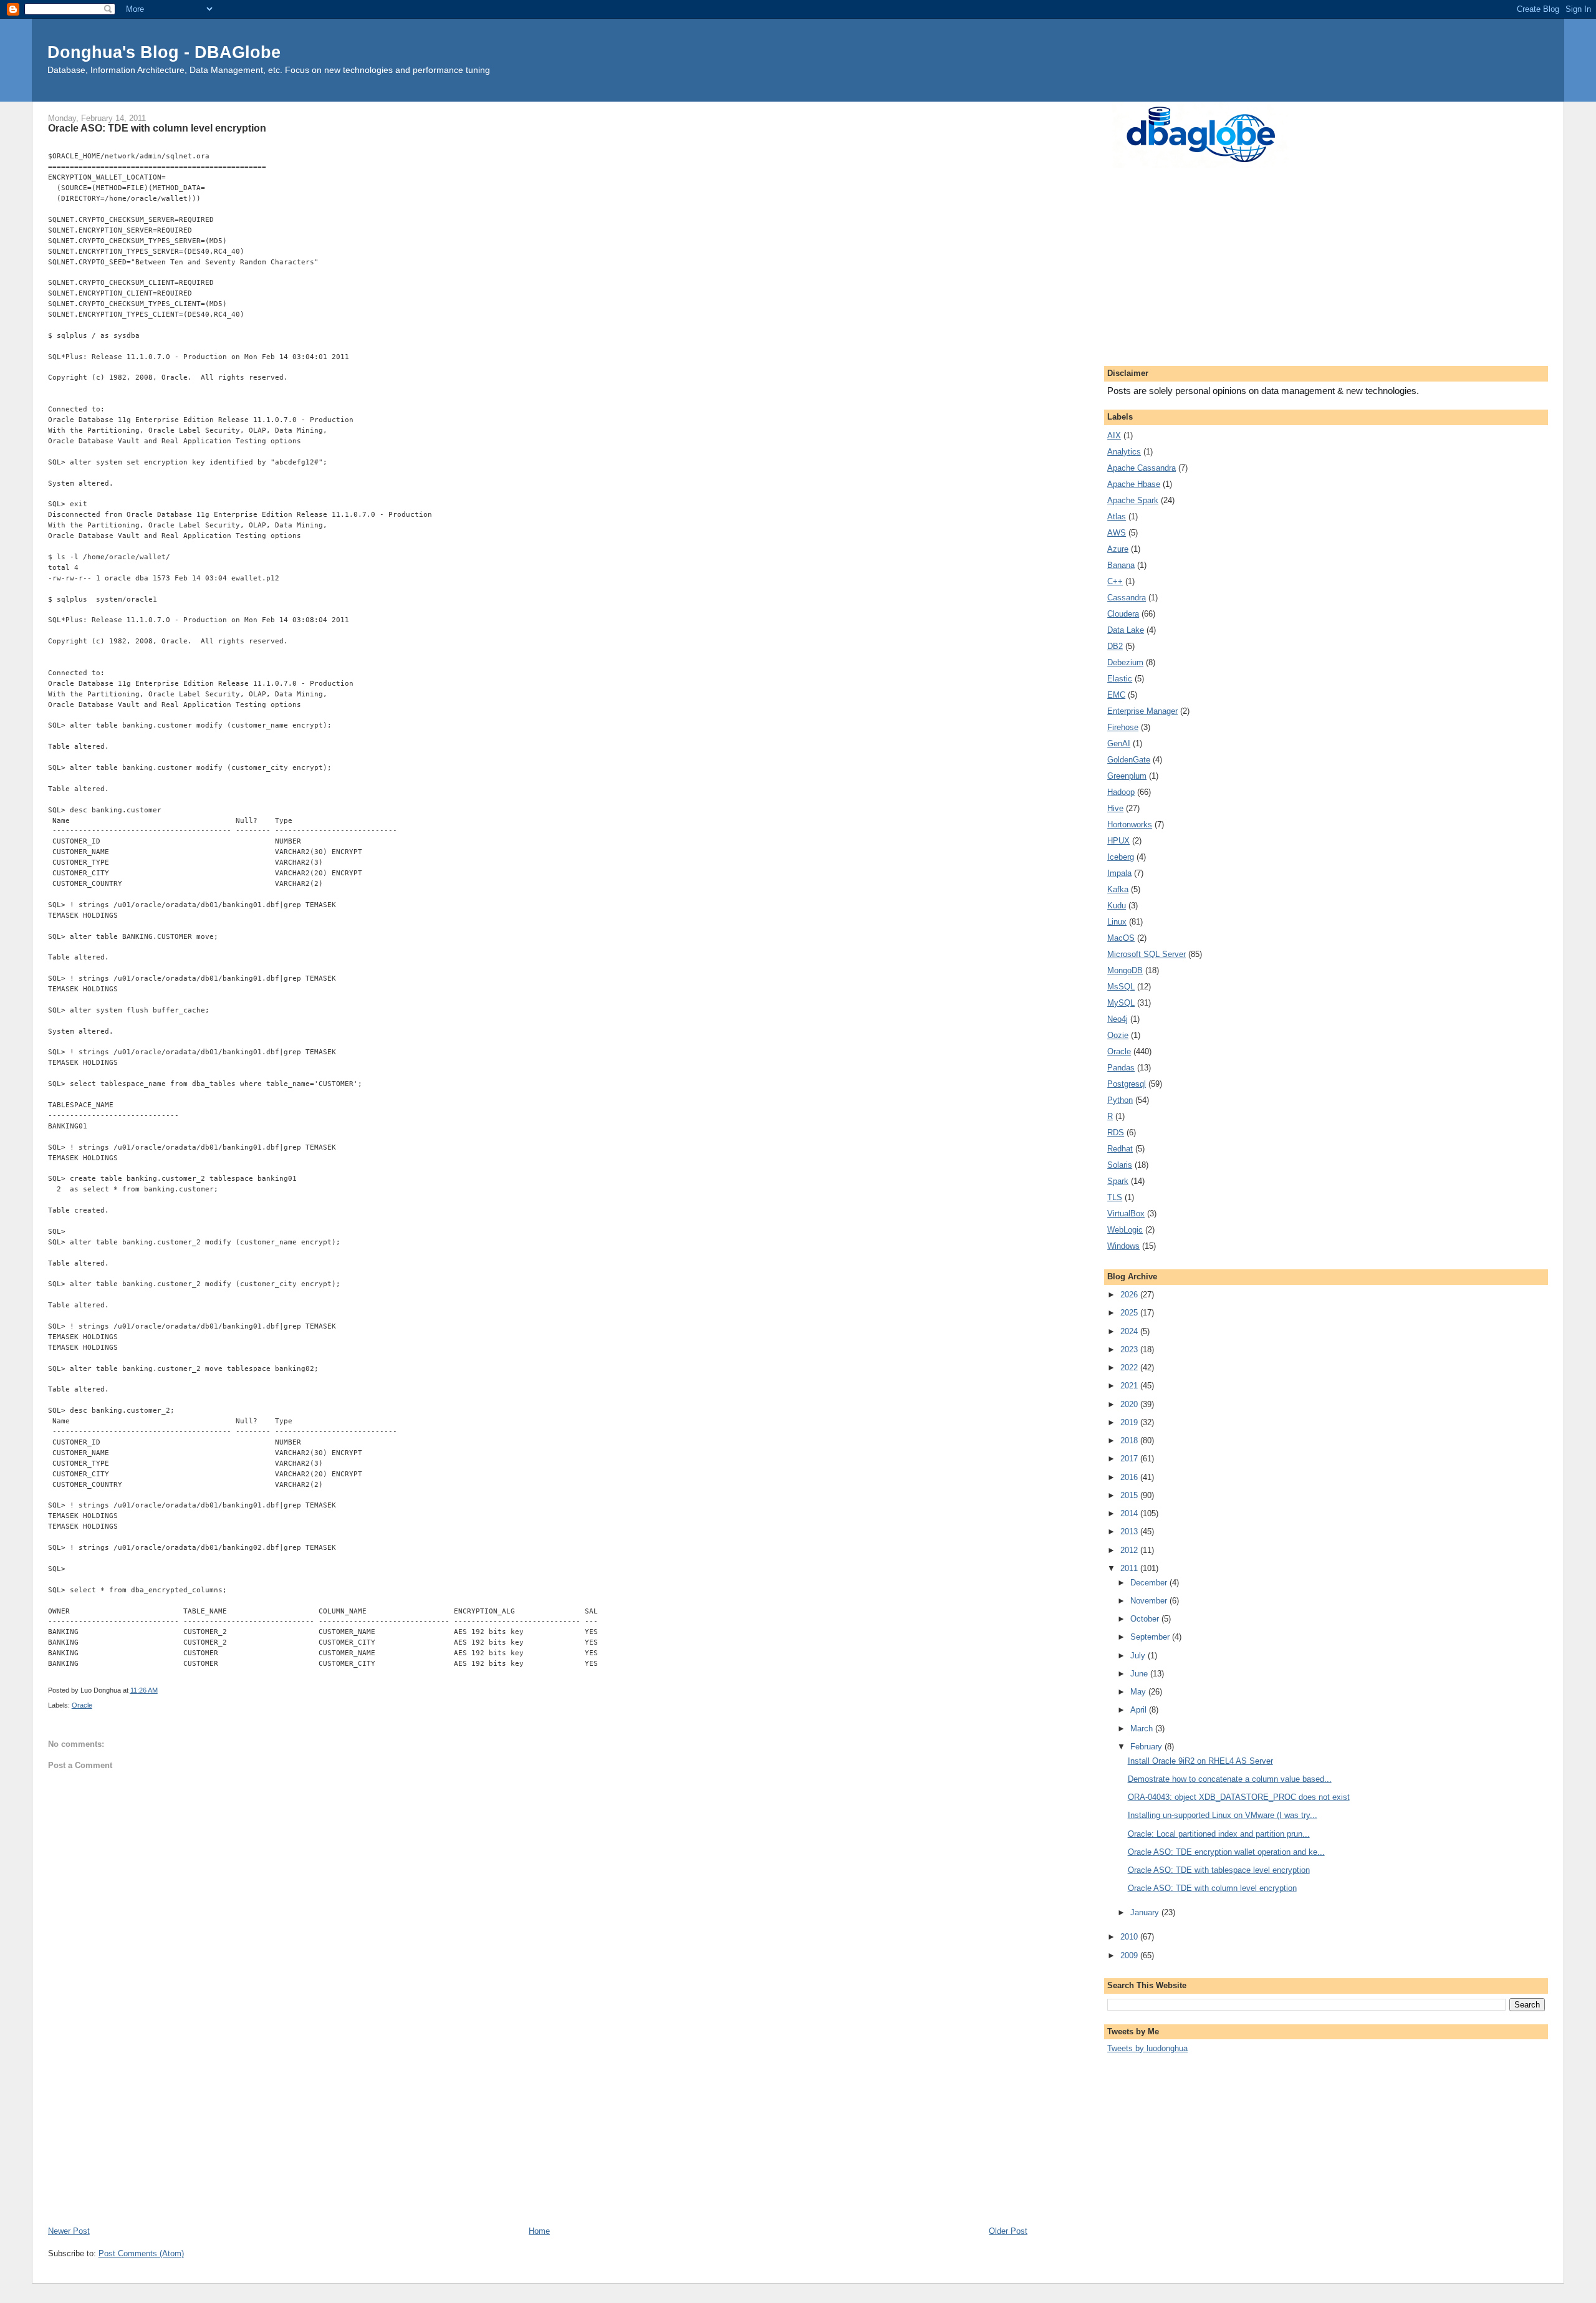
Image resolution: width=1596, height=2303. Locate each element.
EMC (1116, 695)
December (1150, 1583)
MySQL (1121, 1003)
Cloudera (1123, 614)
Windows (1123, 1246)
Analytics (1124, 452)
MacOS (1121, 938)
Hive (1115, 808)
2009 (1130, 1955)
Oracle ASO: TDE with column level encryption (1212, 1888)
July (1139, 1656)
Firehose (1123, 727)
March (1143, 1728)
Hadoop (1121, 792)
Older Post (1008, 2231)
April (1140, 1710)
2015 (1130, 1495)
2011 (1130, 1568)
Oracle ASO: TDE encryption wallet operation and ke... (1226, 1852)
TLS (1115, 1197)
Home (539, 2231)
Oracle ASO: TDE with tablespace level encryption (1219, 1870)
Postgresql (1127, 1084)
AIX (1114, 435)
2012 (1130, 1550)
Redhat (1120, 1149)
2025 (1130, 1313)
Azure (1118, 549)
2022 (1130, 1368)
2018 (1130, 1440)
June (1140, 1674)
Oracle (82, 1705)
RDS (1116, 1132)
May (1139, 1692)
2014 (1130, 1513)
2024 (1130, 1331)
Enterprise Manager (1142, 711)
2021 (1130, 1386)
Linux (1117, 922)
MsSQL (1121, 987)
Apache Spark (1133, 500)
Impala (1119, 873)
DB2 (1115, 646)
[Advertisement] (422, 2131)
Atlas (1117, 517)
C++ (1115, 581)
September (1151, 1637)
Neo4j (1118, 1019)
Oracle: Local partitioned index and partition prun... (1219, 1834)
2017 (1130, 1459)
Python (1120, 1100)
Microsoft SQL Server (1147, 954)
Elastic (1120, 679)
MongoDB (1125, 970)
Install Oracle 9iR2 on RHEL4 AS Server (1200, 1761)
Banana (1121, 565)
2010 (1130, 1937)
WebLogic (1125, 1230)
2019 (1130, 1422)
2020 (1130, 1404)
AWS (1117, 533)
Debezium (1125, 662)
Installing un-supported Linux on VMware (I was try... (1223, 1815)
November (1150, 1601)
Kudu (1117, 906)
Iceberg (1121, 857)
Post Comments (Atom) (141, 2253)
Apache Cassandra (1142, 468)
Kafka (1118, 889)
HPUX (1118, 841)
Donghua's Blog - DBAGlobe (164, 52)
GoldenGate (1129, 760)
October (1146, 1619)
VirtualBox (1126, 1214)
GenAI (1119, 743)
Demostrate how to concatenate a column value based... (1230, 1779)
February (1147, 1747)
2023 (1130, 1349)
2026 (1130, 1295)
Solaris (1120, 1165)
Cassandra (1127, 598)
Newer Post (69, 2231)
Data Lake (1126, 630)
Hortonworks (1130, 825)
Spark (1118, 1181)
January (1146, 1912)
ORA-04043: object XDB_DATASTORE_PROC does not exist (1239, 1797)
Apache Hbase (1134, 484)
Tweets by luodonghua (1147, 2048)
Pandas (1121, 1068)
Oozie (1118, 1035)
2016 (1130, 1477)
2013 (1130, 1531)
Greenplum (1127, 776)
